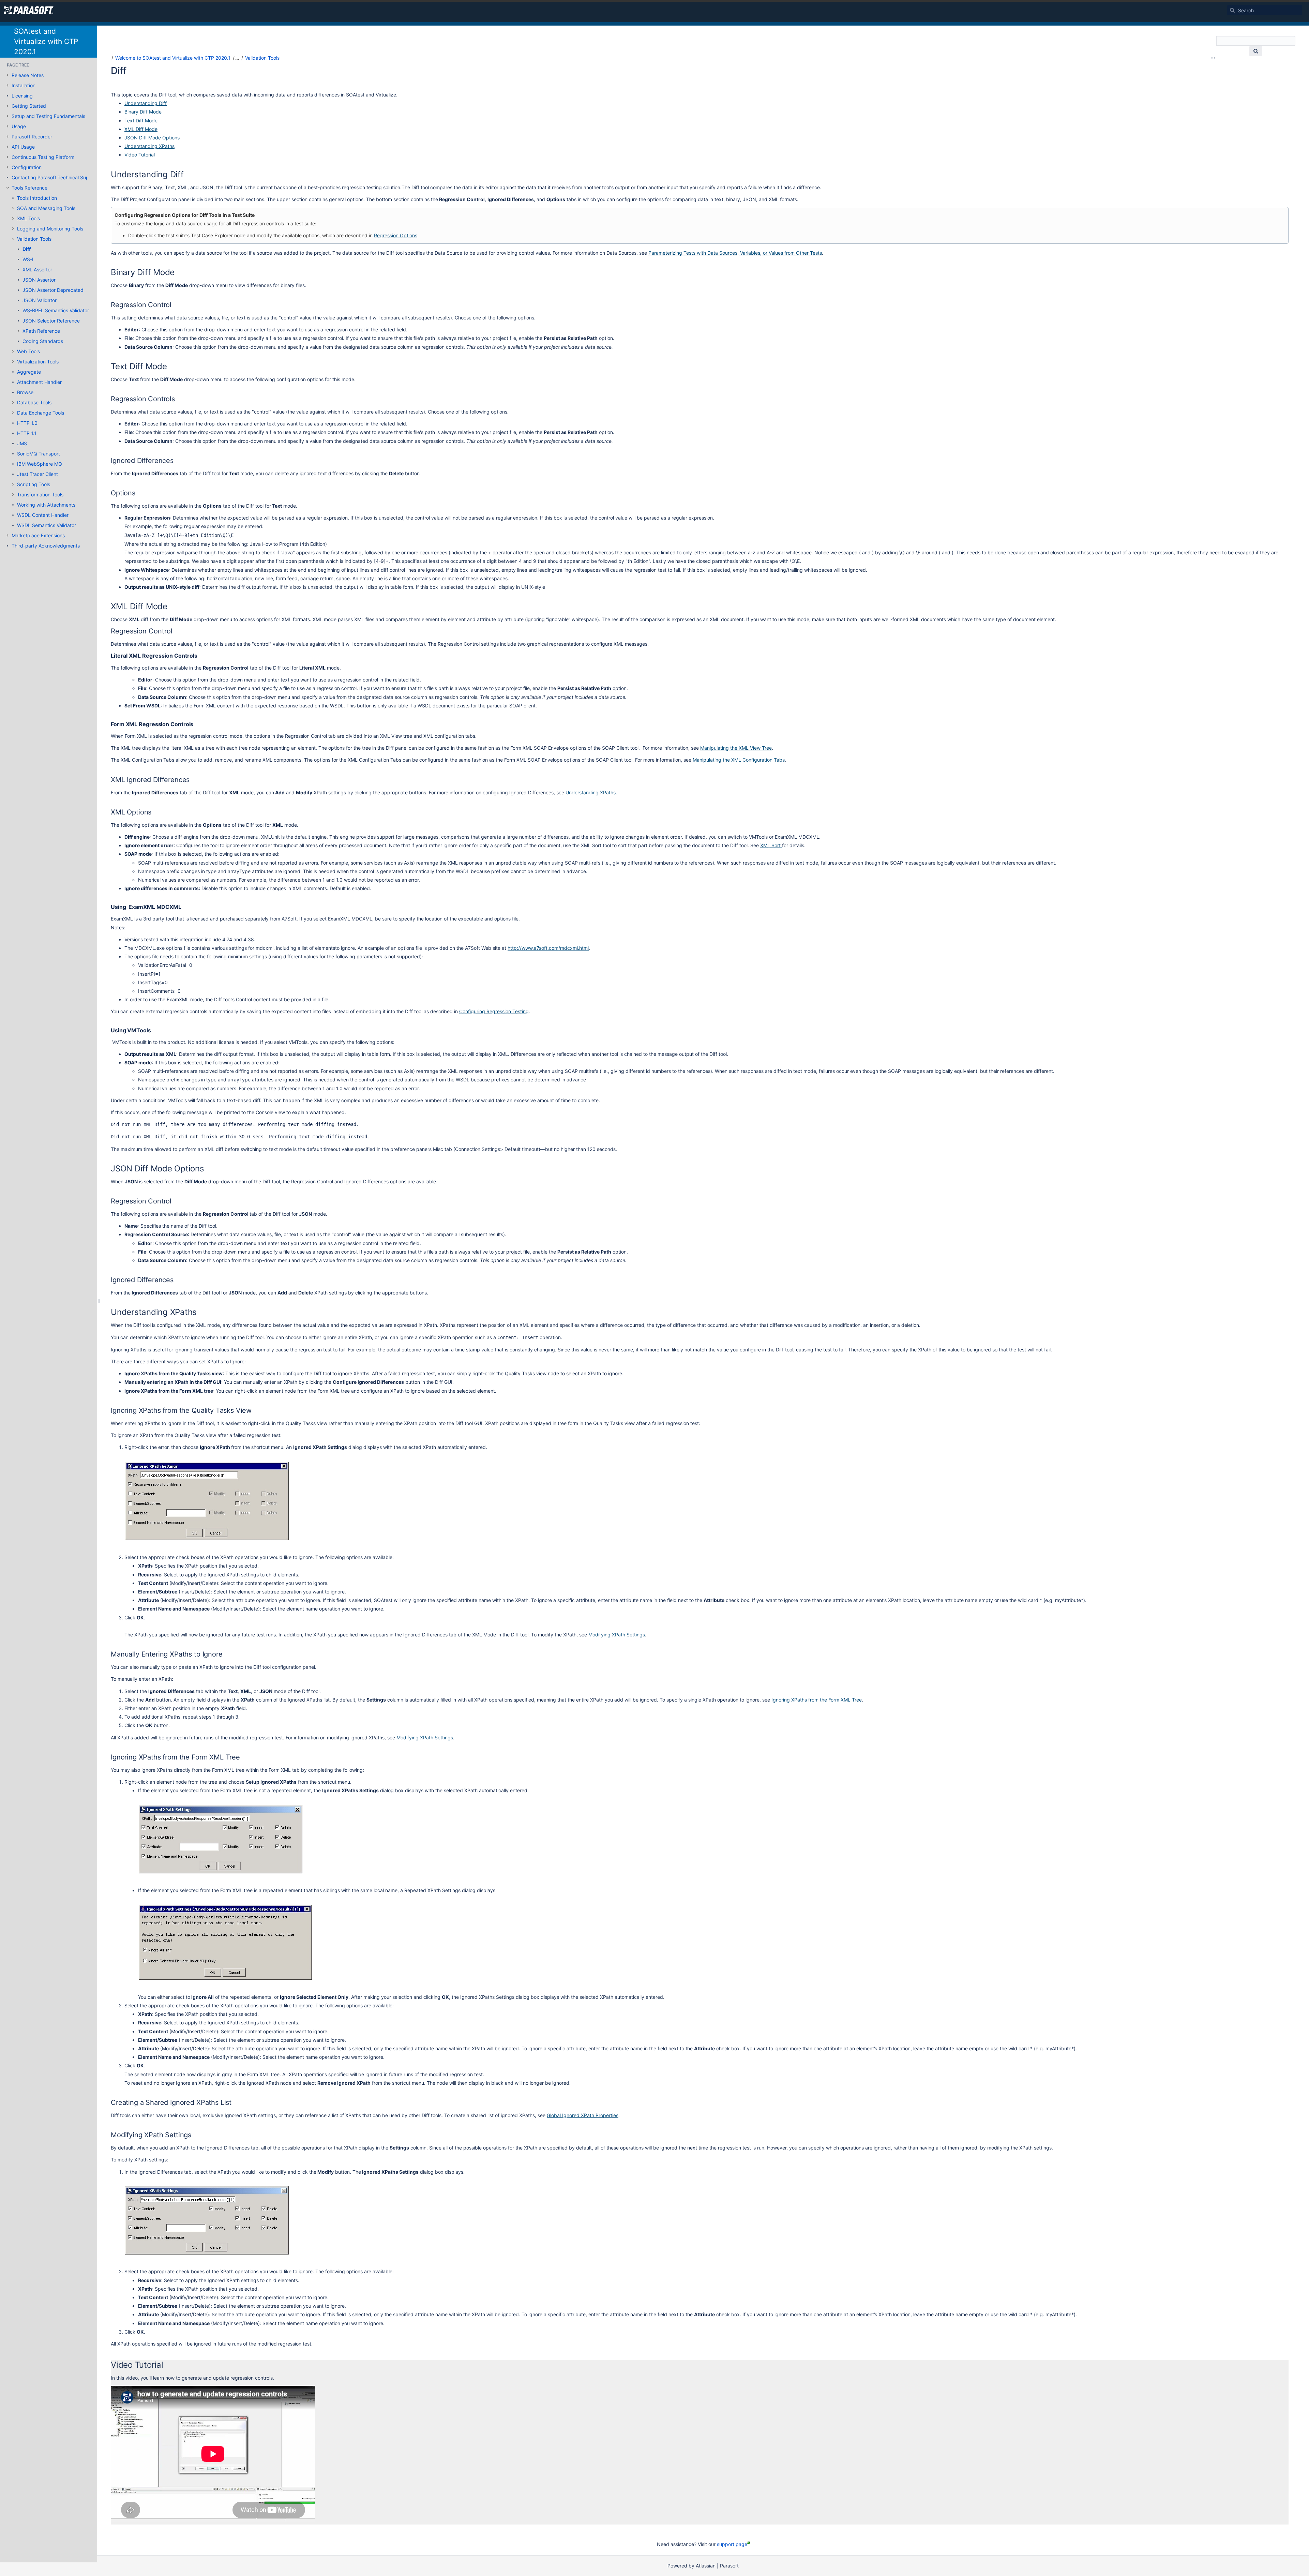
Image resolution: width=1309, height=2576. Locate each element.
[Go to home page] (29, 10)
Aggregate (29, 372)
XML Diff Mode (141, 129)
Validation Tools (34, 239)
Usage (19, 126)
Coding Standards (43, 341)
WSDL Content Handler (43, 515)
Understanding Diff (146, 103)
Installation (24, 85)
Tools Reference (29, 188)
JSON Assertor (39, 280)
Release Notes (28, 75)
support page (732, 2544)
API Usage (23, 147)
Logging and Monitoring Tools (50, 229)
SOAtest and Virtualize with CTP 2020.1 (46, 41)
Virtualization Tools (38, 362)
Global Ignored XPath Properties (583, 2115)
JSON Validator (40, 300)
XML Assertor (37, 269)
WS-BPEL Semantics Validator (56, 310)
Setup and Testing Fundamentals (48, 116)
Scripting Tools (34, 484)
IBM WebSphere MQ (40, 464)
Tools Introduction (37, 198)
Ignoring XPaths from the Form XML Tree (817, 1700)
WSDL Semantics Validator (47, 525)
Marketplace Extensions (38, 535)
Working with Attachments (46, 505)
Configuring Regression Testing (494, 1011)
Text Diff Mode (141, 121)
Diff (27, 249)
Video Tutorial (140, 155)
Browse (25, 392)
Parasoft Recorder (32, 137)
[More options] (1213, 58)
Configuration (27, 167)
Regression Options (396, 235)
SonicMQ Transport (39, 454)
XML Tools (28, 218)
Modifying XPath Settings (617, 1635)
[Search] (1232, 10)
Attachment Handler (39, 382)
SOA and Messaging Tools (46, 208)
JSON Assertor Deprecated (53, 290)
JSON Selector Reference (51, 321)
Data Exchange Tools (41, 413)
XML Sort (771, 845)
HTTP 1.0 (27, 423)
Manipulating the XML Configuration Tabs (739, 760)
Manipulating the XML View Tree (736, 748)
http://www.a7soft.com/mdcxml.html (548, 948)
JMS (22, 443)
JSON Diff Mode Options (152, 138)
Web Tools (28, 351)
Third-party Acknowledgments (46, 546)
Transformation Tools (40, 495)
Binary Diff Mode (143, 112)
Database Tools (34, 402)
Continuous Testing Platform (43, 157)
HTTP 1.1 (27, 433)
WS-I (28, 259)
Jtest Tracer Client (37, 474)
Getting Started (29, 106)
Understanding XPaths (149, 146)
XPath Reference (41, 331)
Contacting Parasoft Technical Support (55, 177)
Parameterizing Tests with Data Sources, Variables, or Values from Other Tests (735, 253)
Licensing (22, 96)
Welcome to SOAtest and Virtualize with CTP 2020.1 (173, 58)
